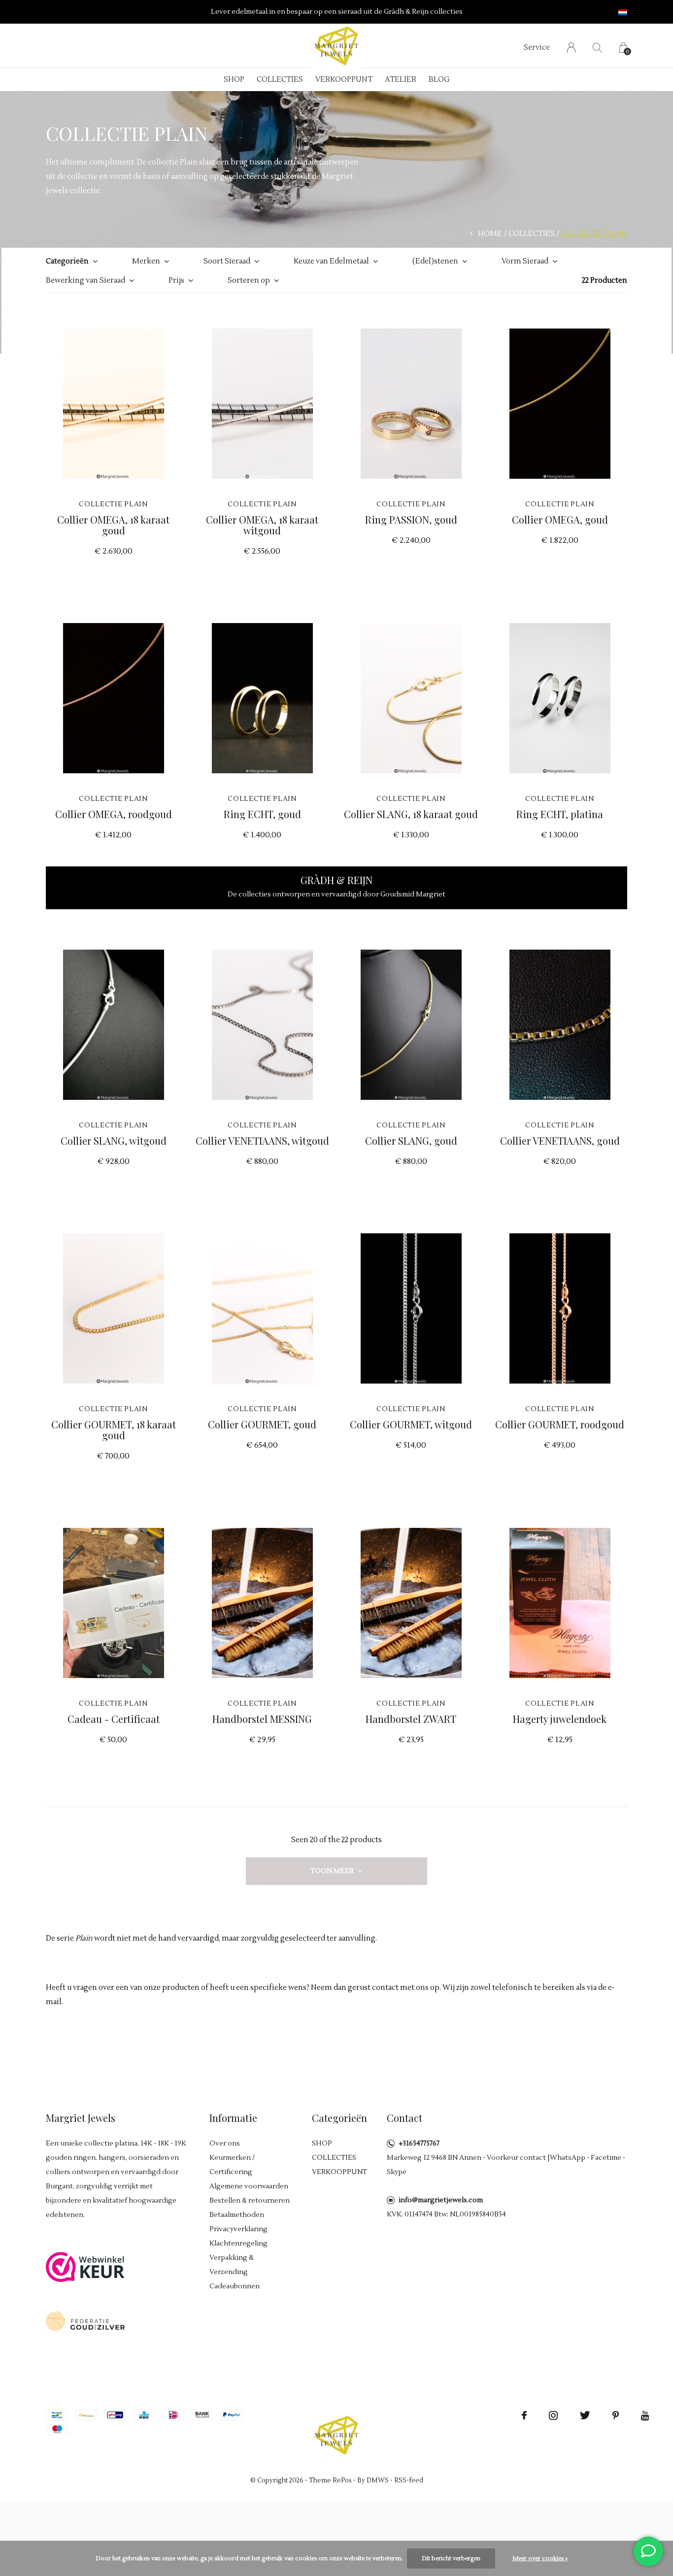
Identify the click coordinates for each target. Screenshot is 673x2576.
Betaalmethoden (237, 2215)
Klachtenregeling (238, 2244)
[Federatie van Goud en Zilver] (85, 2321)
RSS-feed (409, 2480)
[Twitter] (585, 2415)
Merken (146, 261)
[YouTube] (645, 2415)
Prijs (176, 281)
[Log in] (571, 48)
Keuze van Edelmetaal (331, 261)
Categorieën (67, 261)
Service (537, 48)
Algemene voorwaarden (249, 2186)
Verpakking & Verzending (232, 2265)
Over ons (225, 2144)
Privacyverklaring (238, 2229)
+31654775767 (419, 2144)
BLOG (439, 80)
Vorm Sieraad (525, 261)
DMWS (378, 2480)
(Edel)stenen (435, 261)
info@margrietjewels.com (441, 2200)
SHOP (234, 80)
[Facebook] (524, 2415)
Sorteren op (249, 281)
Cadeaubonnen (235, 2286)
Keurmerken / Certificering (232, 2165)
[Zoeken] (597, 48)
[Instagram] (553, 2415)
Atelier (401, 80)
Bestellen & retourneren (250, 2201)
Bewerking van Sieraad (85, 281)
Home (490, 234)
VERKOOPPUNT (344, 80)
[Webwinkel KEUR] (85, 2266)
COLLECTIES (280, 80)
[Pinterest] (616, 2415)
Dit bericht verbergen (451, 2559)
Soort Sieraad (227, 261)
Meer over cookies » (540, 2559)
